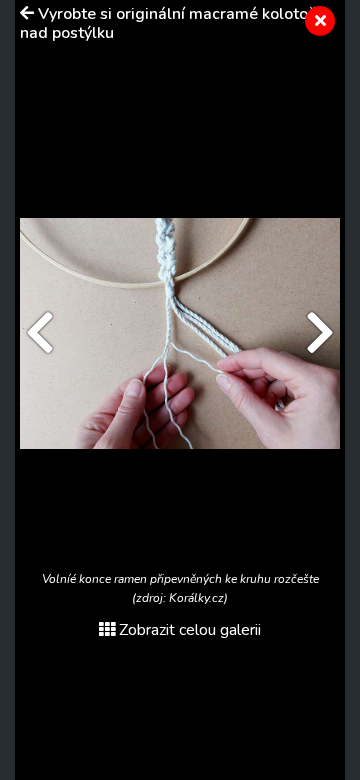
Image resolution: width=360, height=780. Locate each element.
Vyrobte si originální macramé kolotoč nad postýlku (167, 23)
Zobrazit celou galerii (190, 630)
